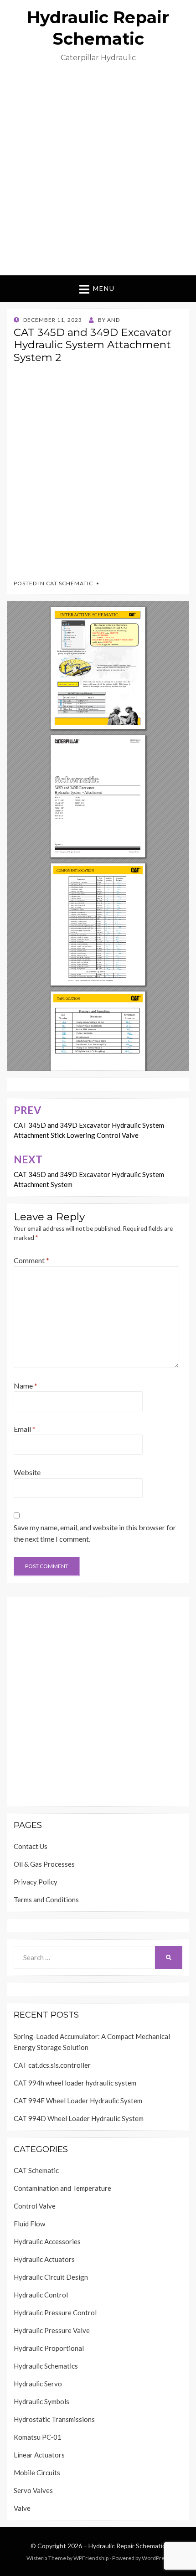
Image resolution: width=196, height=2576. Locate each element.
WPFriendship (91, 2558)
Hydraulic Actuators (44, 2259)
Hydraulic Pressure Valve (52, 2330)
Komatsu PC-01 (38, 2437)
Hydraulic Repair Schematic (127, 2546)
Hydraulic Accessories (47, 2241)
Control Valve (35, 2206)
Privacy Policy (36, 1882)
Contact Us (31, 1846)
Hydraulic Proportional (49, 2348)
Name (26, 1386)
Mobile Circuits (37, 2473)
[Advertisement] (98, 173)
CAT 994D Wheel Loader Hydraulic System (79, 2118)
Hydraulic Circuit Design (51, 2277)
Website (27, 1472)
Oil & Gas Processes (44, 1864)
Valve (22, 2508)
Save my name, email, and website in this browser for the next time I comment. (95, 1533)
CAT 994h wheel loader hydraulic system (75, 2083)
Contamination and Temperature (62, 2188)
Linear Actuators (39, 2455)
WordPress (156, 2558)
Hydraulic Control (41, 2295)
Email (25, 1429)
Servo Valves (33, 2490)
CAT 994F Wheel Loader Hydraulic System (78, 2101)
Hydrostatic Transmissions (54, 2419)
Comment (31, 1260)
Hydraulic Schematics (46, 2366)
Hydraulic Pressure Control (55, 2313)
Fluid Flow (29, 2224)
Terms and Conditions (46, 1900)
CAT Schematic (70, 583)
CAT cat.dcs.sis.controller (52, 2065)
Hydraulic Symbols (41, 2401)
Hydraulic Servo (38, 2384)
